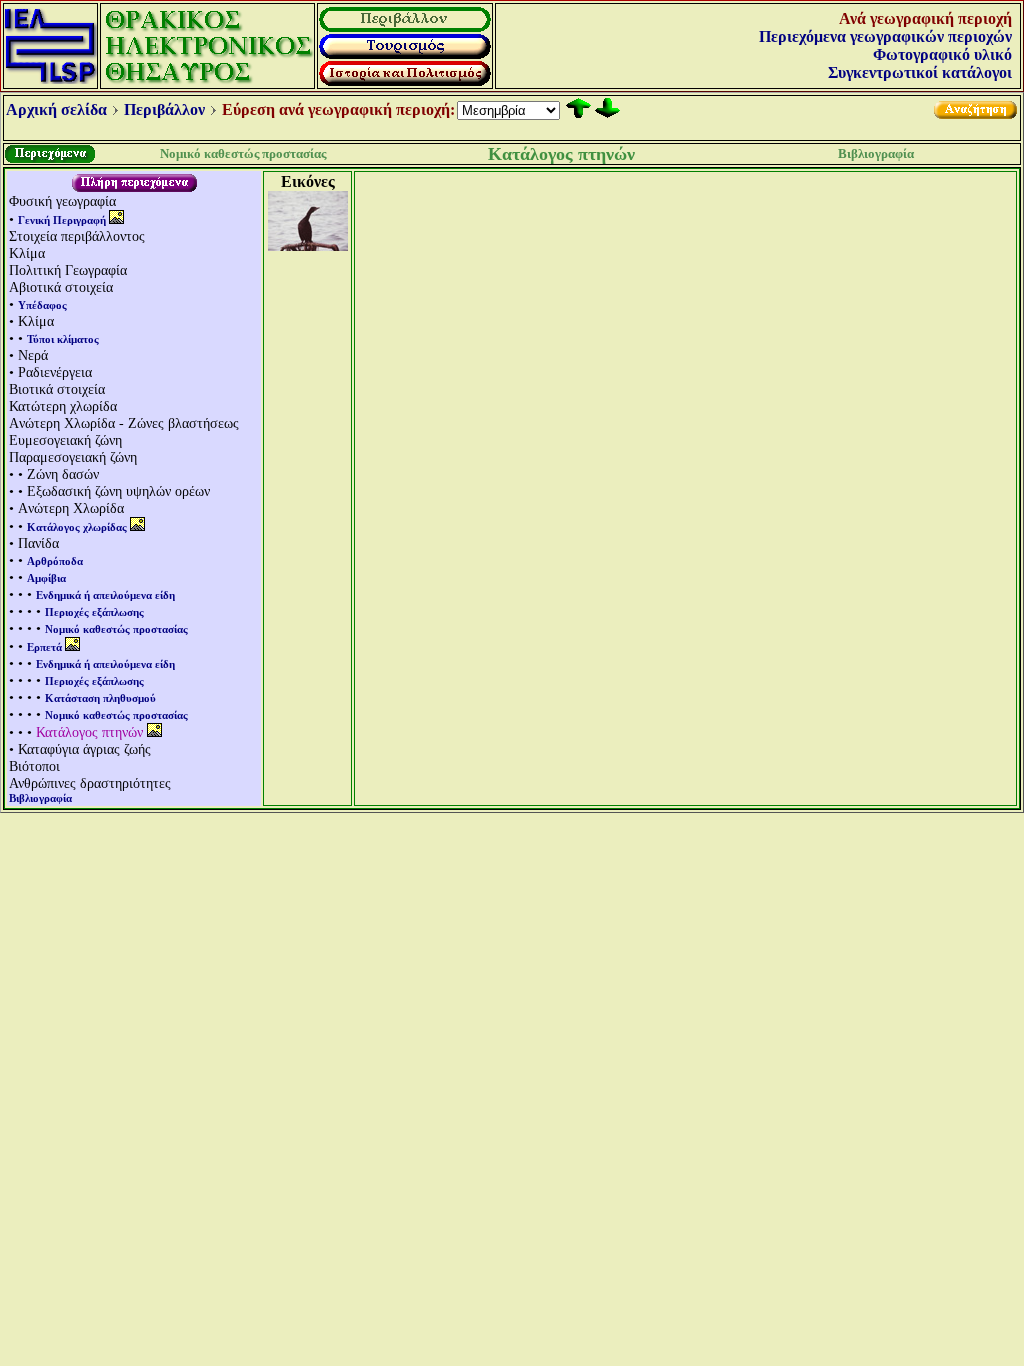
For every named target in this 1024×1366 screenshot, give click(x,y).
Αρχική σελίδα (56, 109)
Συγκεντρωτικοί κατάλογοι (920, 72)
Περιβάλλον (164, 109)
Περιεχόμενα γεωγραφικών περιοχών (885, 36)
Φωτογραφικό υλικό (942, 54)
